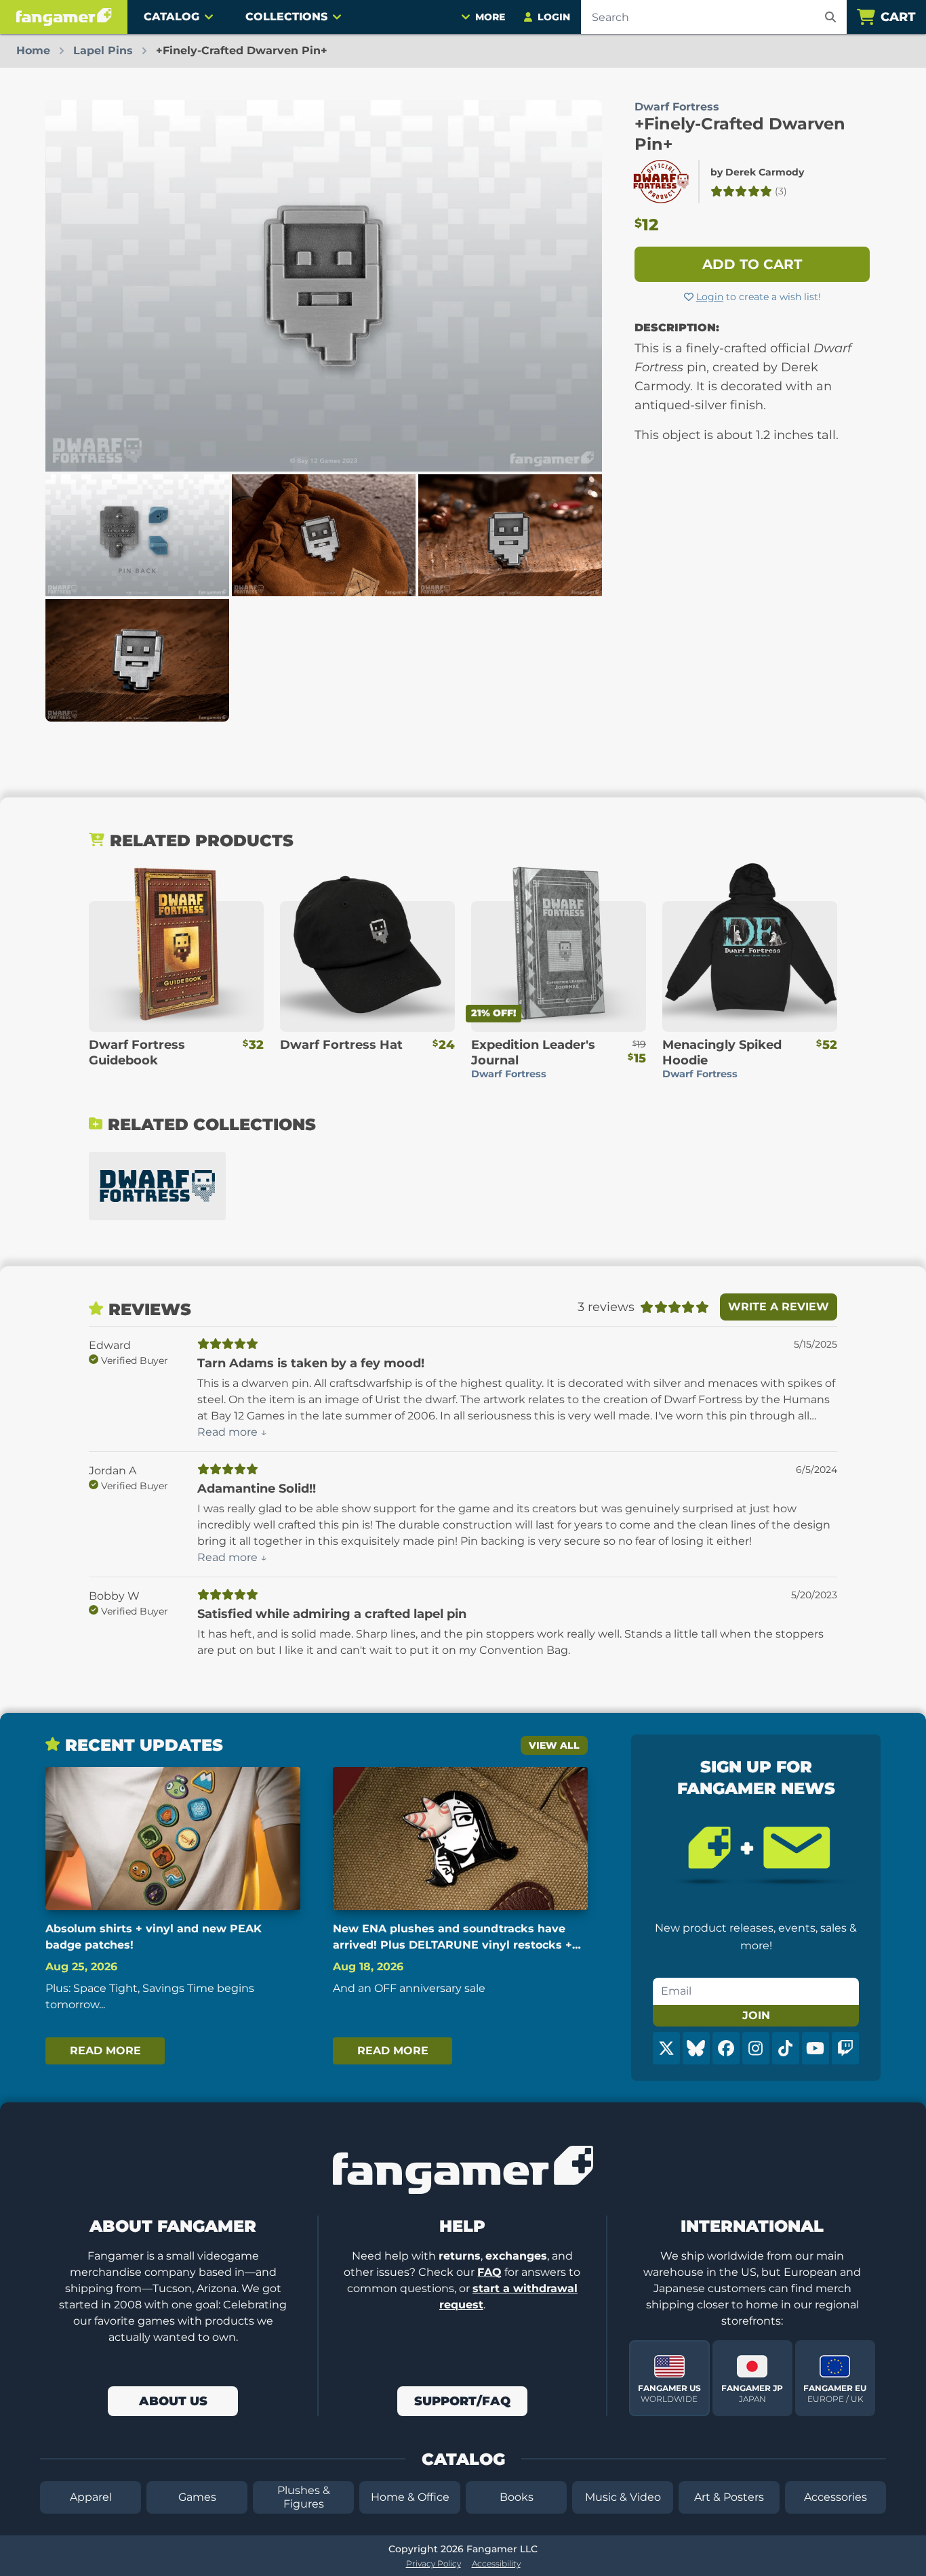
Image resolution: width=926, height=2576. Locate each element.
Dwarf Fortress (677, 107)
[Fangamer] (64, 17)
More (490, 17)
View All (554, 1745)
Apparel (91, 2497)
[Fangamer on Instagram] (756, 2048)
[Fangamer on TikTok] (786, 2048)
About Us (173, 2401)
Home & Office (410, 2497)
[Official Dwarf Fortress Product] (661, 182)
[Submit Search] (830, 17)
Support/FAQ (462, 2401)
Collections (286, 17)
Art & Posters (729, 2497)
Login (710, 297)
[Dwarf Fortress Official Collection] (157, 1186)
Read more (105, 2051)
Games (197, 2497)
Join (756, 2015)
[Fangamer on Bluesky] (696, 2048)
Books (517, 2497)
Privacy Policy (434, 2563)
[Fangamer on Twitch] (845, 2048)
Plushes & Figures (304, 2497)
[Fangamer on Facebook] (726, 2048)
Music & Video (623, 2497)
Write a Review (779, 1307)
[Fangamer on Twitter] (666, 2048)
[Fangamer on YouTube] (816, 2048)
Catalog (172, 17)
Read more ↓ (232, 1432)
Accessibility (496, 2563)
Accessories (836, 2497)
